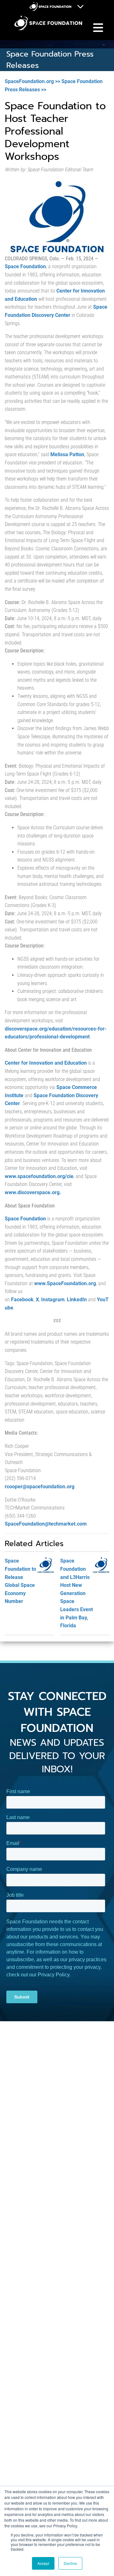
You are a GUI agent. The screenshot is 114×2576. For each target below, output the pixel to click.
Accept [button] (43, 2563)
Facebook (22, 1300)
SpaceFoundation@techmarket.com (46, 1524)
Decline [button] (70, 2563)
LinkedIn (77, 1300)
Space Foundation (25, 266)
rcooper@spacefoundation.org (40, 1487)
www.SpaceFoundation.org (65, 1283)
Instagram (53, 1300)
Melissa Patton (67, 454)
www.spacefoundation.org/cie (39, 1176)
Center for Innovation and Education (46, 1063)
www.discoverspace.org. (33, 1192)
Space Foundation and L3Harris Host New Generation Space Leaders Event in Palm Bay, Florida (76, 1593)
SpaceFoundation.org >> (32, 81)
